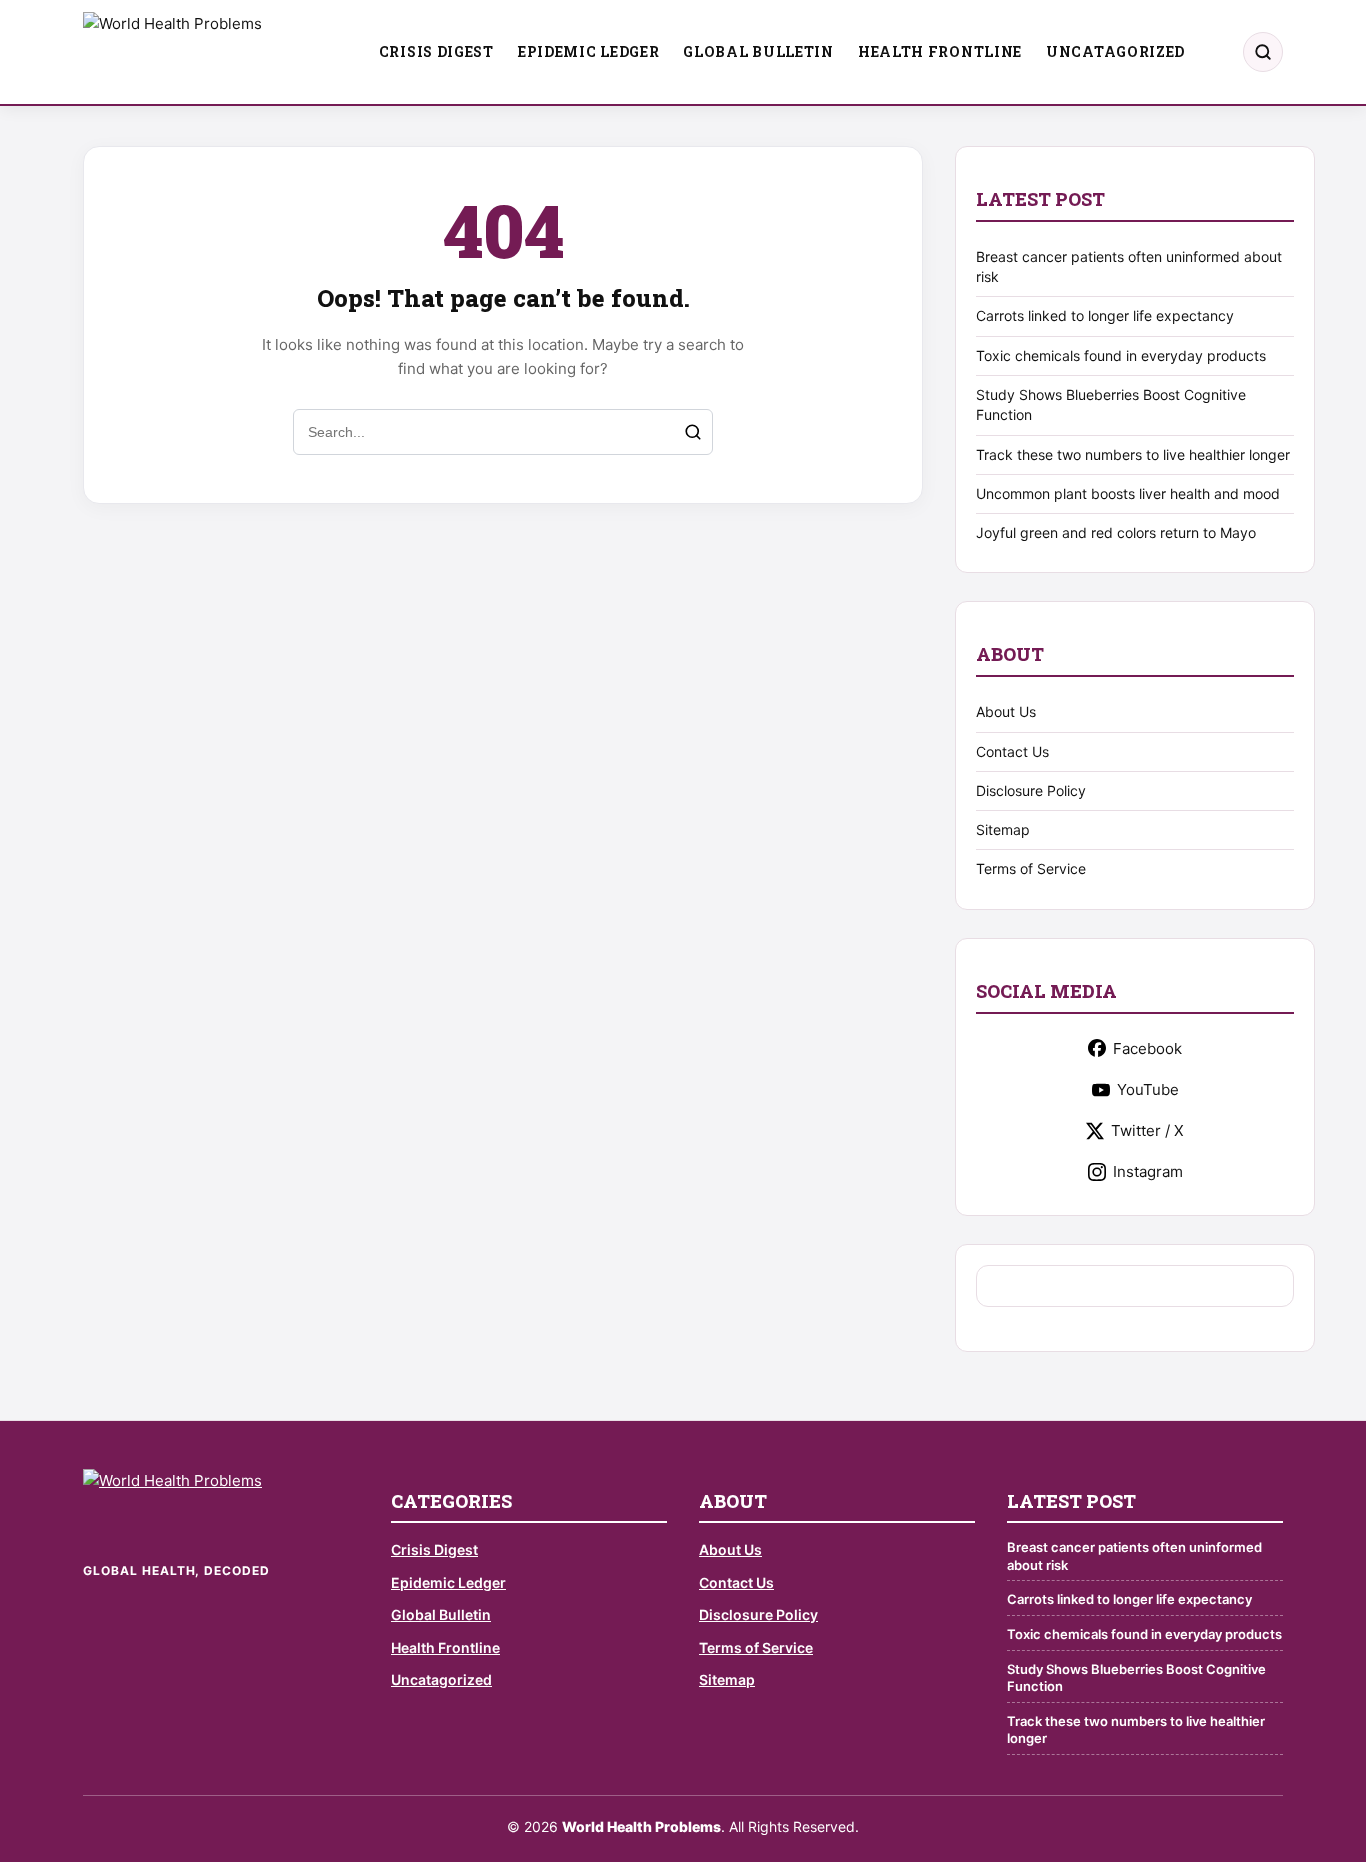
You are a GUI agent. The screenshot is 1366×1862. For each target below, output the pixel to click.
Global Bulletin (758, 51)
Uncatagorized (1115, 51)
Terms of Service (1031, 868)
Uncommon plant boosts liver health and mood (1128, 493)
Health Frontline (940, 51)
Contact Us (1012, 751)
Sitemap (1003, 829)
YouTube (1148, 1089)
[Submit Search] (693, 432)
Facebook (1147, 1048)
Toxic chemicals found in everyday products (1121, 355)
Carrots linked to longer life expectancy (1105, 315)
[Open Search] (1263, 52)
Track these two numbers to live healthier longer (1133, 454)
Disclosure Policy (1031, 790)
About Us (1006, 711)
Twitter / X (1147, 1130)
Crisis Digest (436, 51)
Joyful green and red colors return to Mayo (1116, 532)
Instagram (1148, 1171)
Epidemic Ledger (589, 51)
